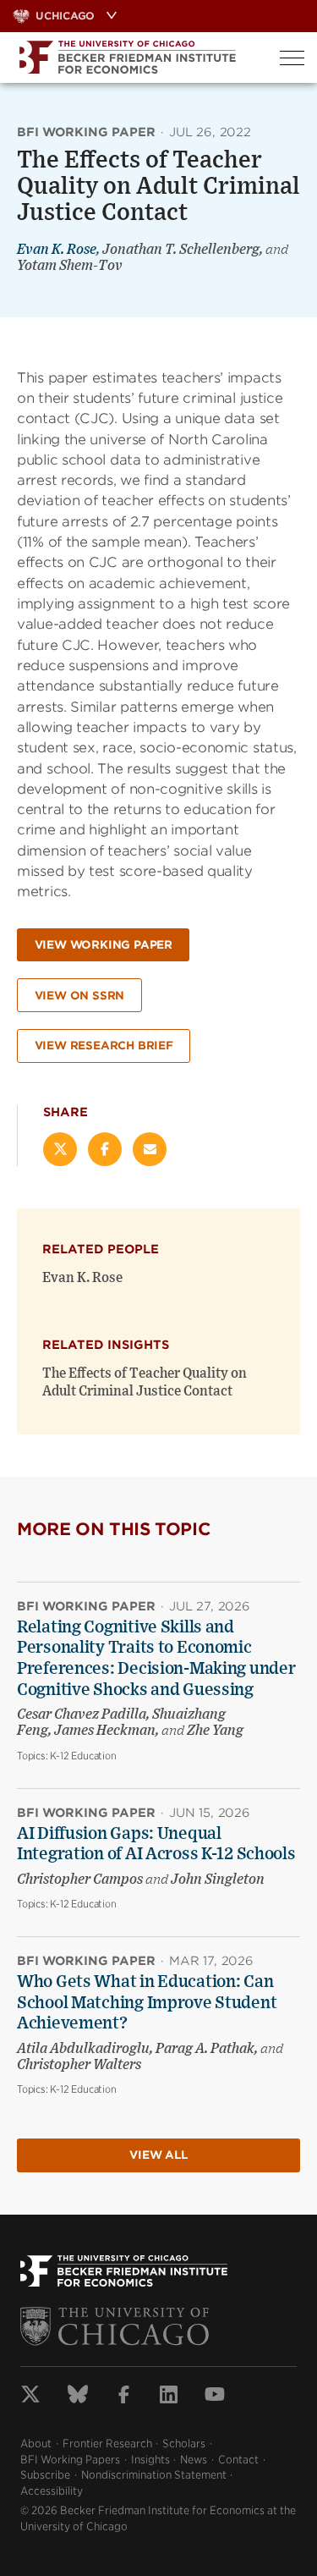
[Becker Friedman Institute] (134, 58)
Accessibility (52, 2491)
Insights (150, 2460)
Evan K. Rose (57, 250)
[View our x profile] (30, 2397)
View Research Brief (104, 1046)
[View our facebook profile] (124, 2397)
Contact (238, 2460)
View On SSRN (80, 996)
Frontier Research (107, 2444)
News (194, 2460)
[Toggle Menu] (292, 58)
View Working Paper (104, 945)
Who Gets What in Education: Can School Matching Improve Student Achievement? (147, 2003)
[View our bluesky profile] (78, 2397)
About (36, 2444)
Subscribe (45, 2475)
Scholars (184, 2444)
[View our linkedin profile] (169, 2397)
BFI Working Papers (70, 2460)
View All (158, 2155)
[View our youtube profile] (215, 2397)
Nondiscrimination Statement (154, 2475)
